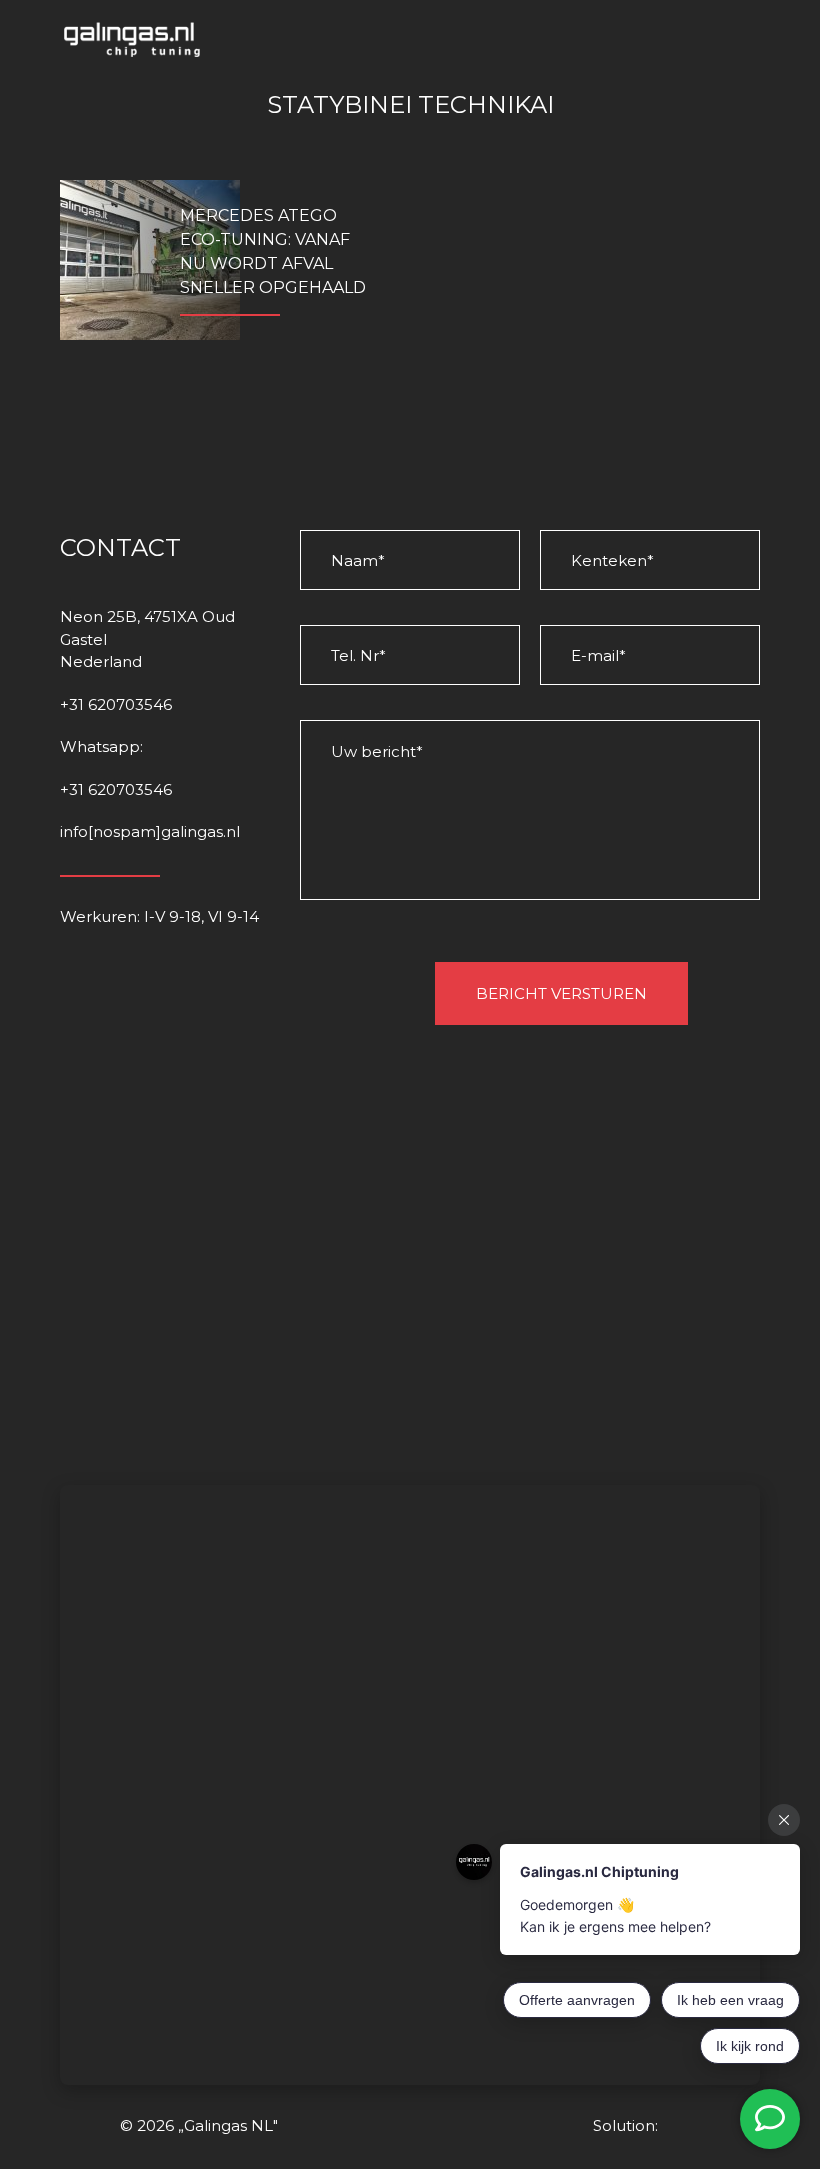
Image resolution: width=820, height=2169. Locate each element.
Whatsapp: (101, 746)
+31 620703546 (116, 704)
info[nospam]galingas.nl (150, 831)
